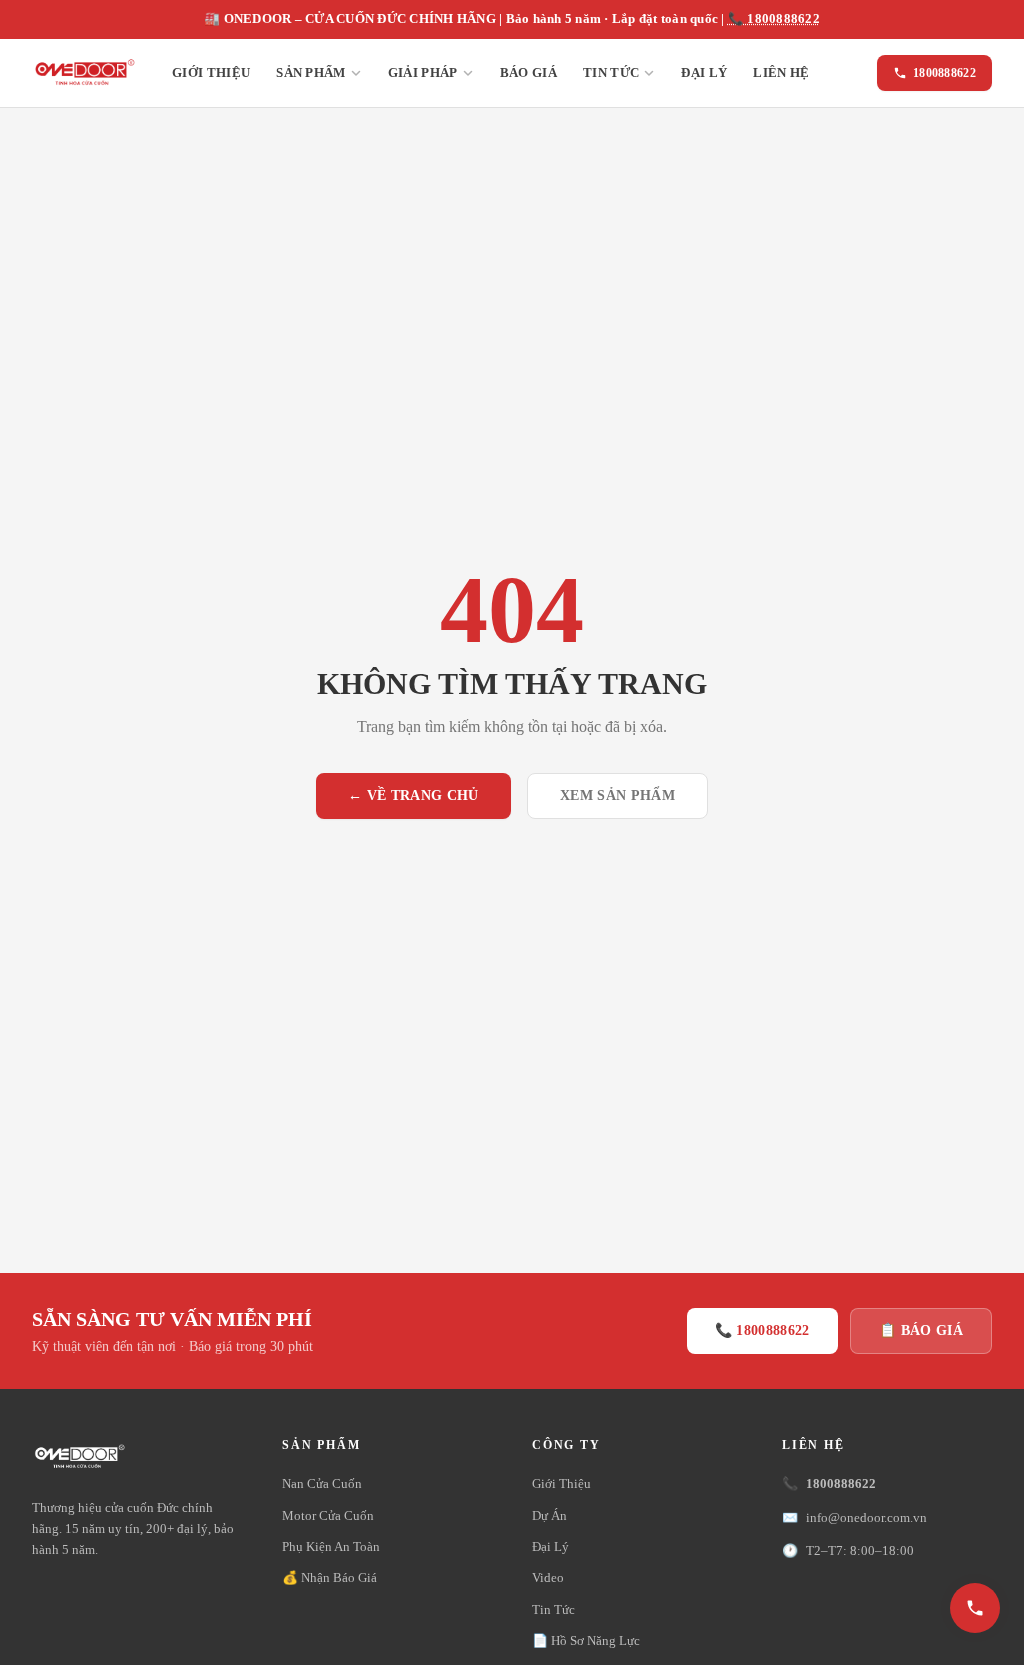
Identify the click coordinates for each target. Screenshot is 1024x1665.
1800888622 (944, 73)
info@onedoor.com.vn (854, 1517)
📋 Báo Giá (921, 1330)
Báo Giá (528, 72)
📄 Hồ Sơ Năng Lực (586, 1640)
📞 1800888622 (774, 19)
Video (548, 1577)
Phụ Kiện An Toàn (331, 1546)
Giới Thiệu (211, 72)
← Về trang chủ (413, 795)
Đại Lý (704, 72)
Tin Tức (611, 72)
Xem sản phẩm (617, 795)
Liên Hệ (781, 72)
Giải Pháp (423, 72)
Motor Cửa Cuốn (328, 1515)
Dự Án (549, 1515)
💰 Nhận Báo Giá (329, 1577)
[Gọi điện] (975, 1608)
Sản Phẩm (311, 72)
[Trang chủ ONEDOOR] (84, 73)
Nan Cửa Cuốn (322, 1483)
